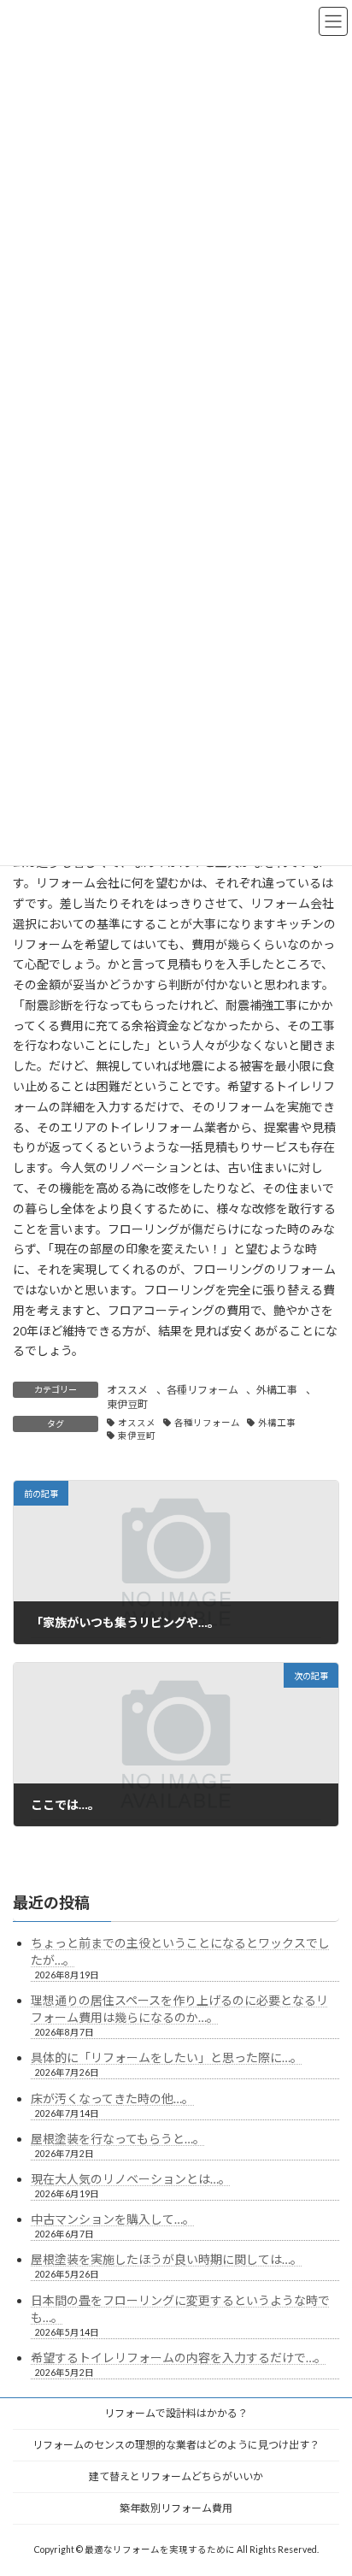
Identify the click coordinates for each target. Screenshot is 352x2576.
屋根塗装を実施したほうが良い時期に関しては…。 (167, 2259)
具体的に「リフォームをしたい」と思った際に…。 (167, 2057)
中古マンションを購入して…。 (113, 2219)
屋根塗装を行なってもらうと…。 (118, 2139)
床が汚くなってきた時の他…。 (112, 2099)
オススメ (127, 1390)
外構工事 (277, 1390)
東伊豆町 (127, 1404)
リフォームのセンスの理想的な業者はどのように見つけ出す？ (176, 2445)
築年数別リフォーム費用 (176, 2508)
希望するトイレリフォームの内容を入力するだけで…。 (179, 2358)
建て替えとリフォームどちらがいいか (176, 2476)
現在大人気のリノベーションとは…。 (131, 2179)
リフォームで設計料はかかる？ (176, 2413)
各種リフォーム (202, 1390)
